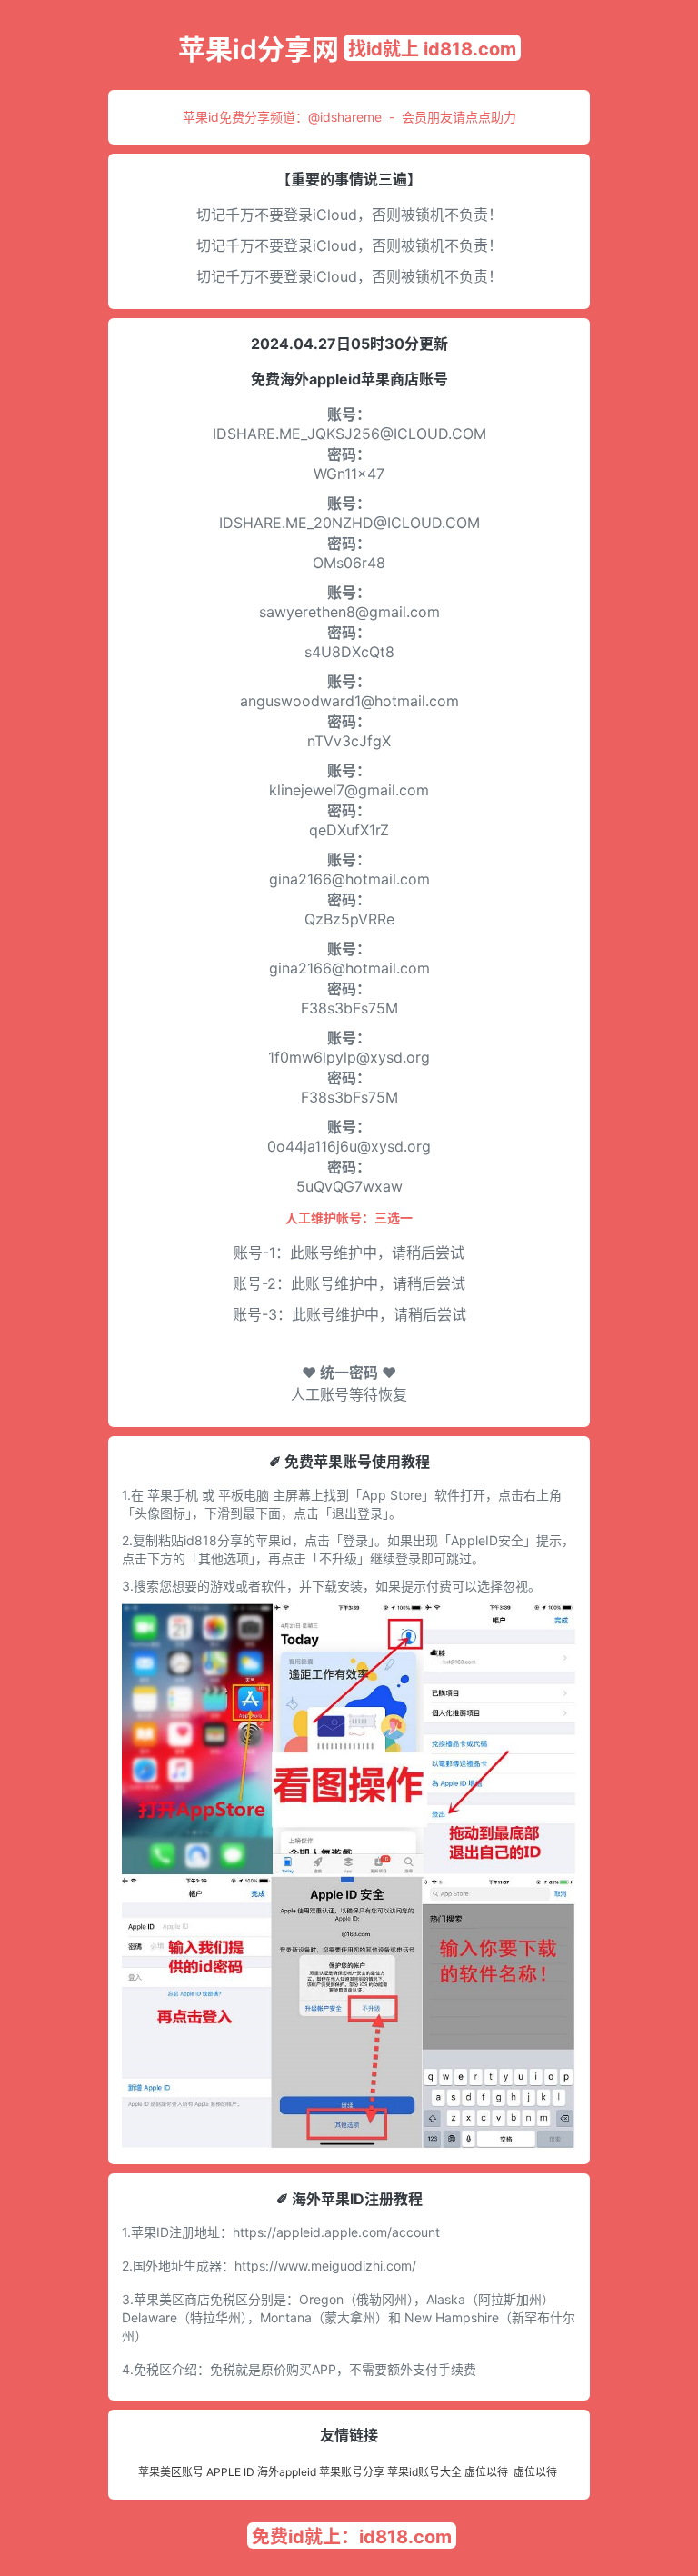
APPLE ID (230, 2472)
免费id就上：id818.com (352, 2537)
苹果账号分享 (352, 2472)
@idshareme (345, 117)
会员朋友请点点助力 (459, 117)
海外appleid (287, 2472)
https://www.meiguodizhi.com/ (325, 2266)
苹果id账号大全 (424, 2472)
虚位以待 (486, 2472)
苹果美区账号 (171, 2472)
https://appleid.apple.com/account (336, 2232)
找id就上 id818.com (432, 49)
